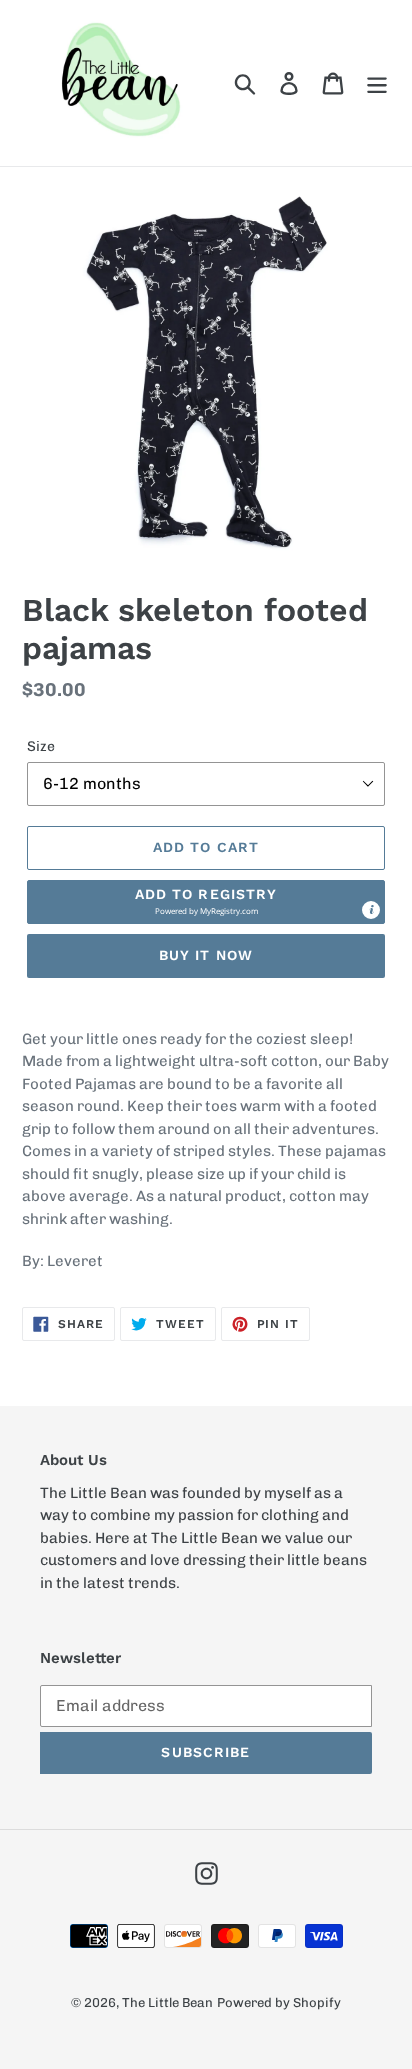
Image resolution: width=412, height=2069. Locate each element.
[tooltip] (371, 910)
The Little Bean (167, 2002)
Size (41, 746)
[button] (206, 902)
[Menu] (377, 83)
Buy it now (206, 955)
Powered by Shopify (279, 2002)
